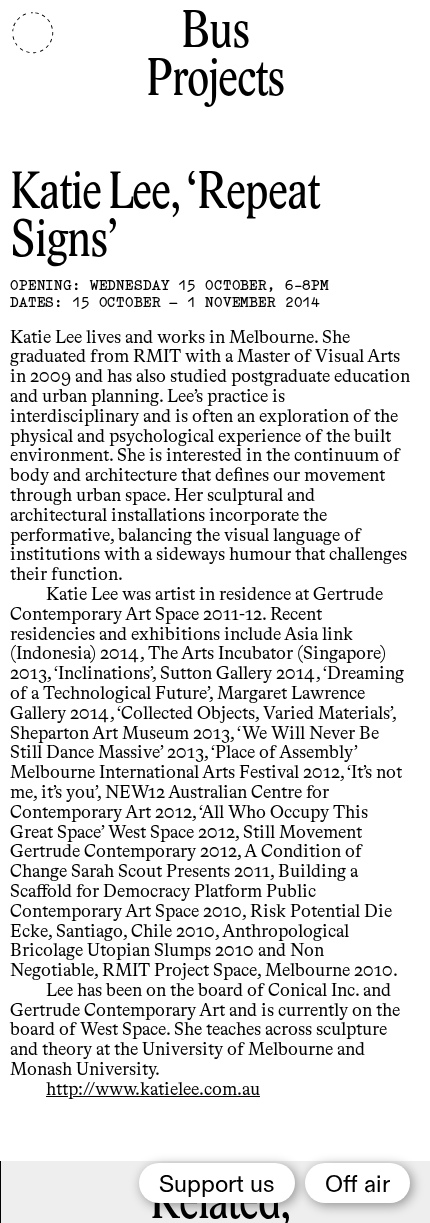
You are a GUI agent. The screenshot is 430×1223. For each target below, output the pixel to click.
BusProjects (215, 57)
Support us (217, 1185)
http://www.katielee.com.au (153, 1090)
